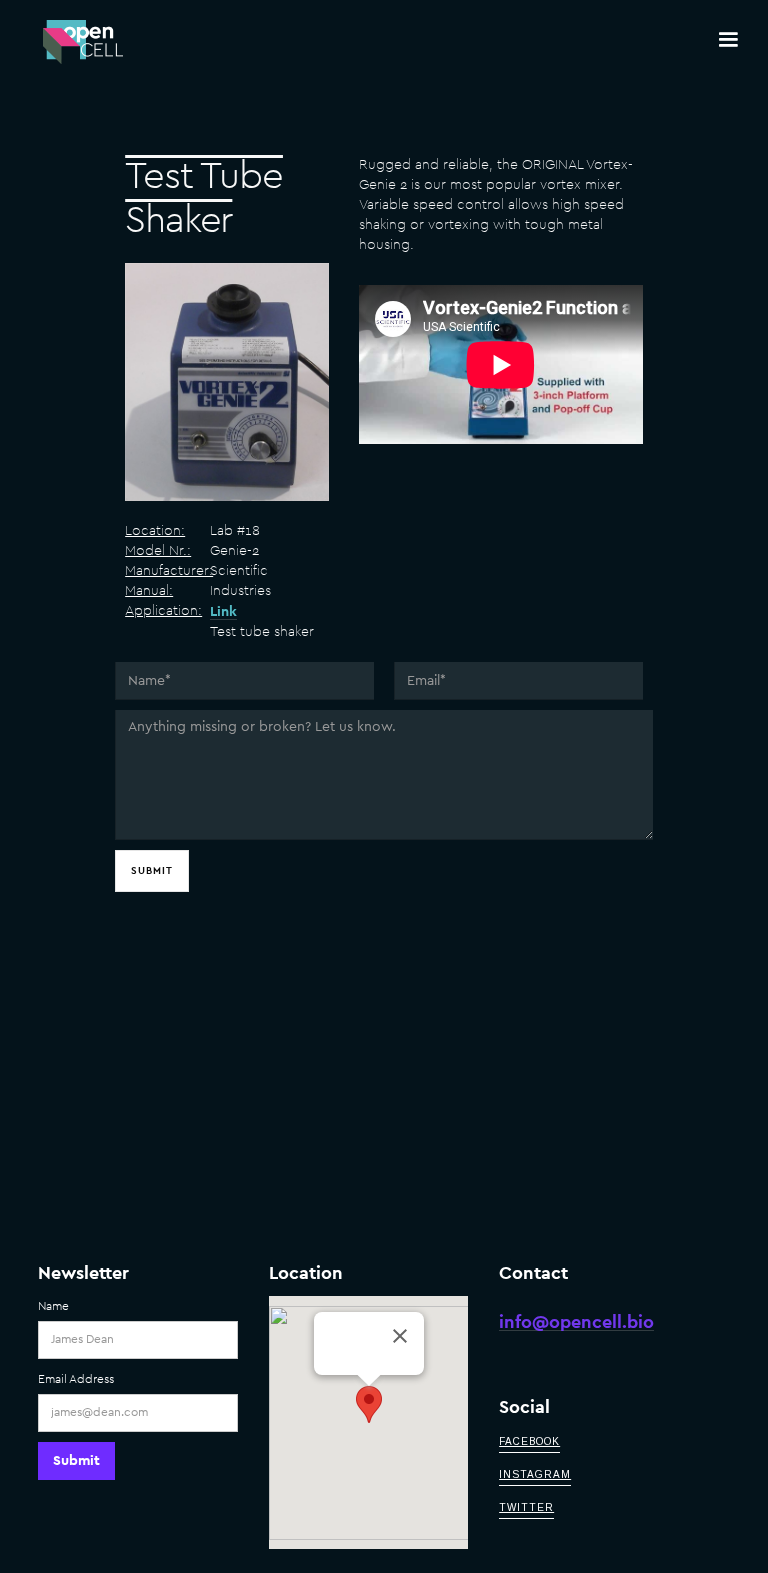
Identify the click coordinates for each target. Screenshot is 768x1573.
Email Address (76, 1379)
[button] (728, 40)
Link (223, 612)
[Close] (400, 1336)
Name (53, 1306)
